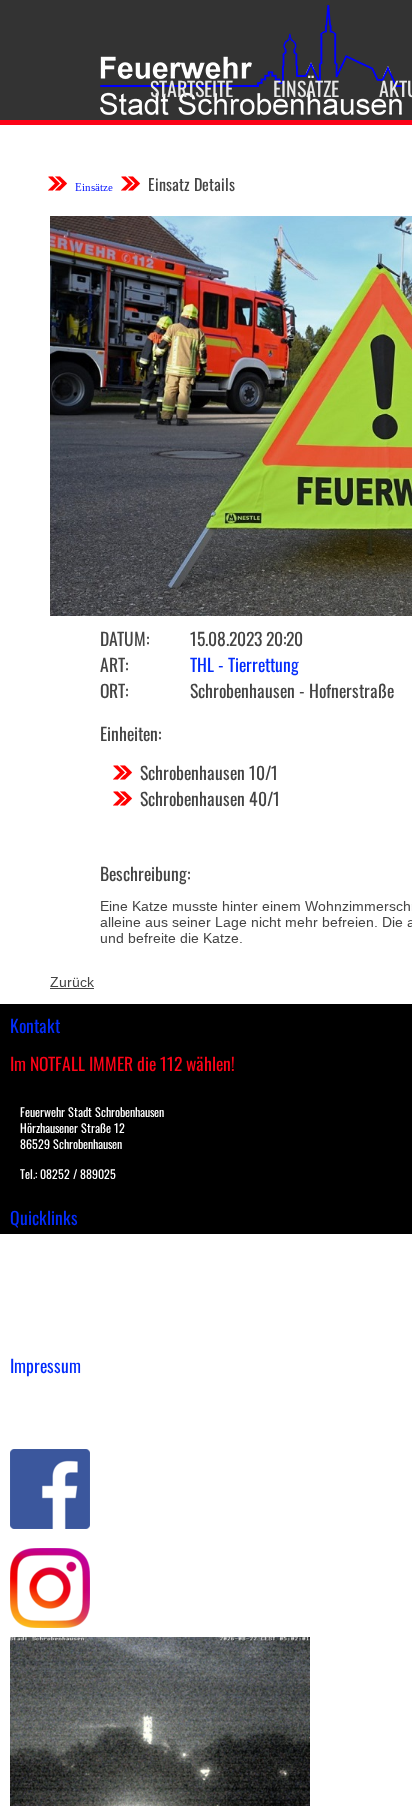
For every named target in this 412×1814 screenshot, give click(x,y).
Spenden (37, 1332)
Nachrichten (48, 1311)
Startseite (191, 88)
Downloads (44, 1269)
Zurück (72, 982)
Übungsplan (48, 1290)
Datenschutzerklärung (80, 1417)
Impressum (45, 1396)
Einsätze (306, 88)
